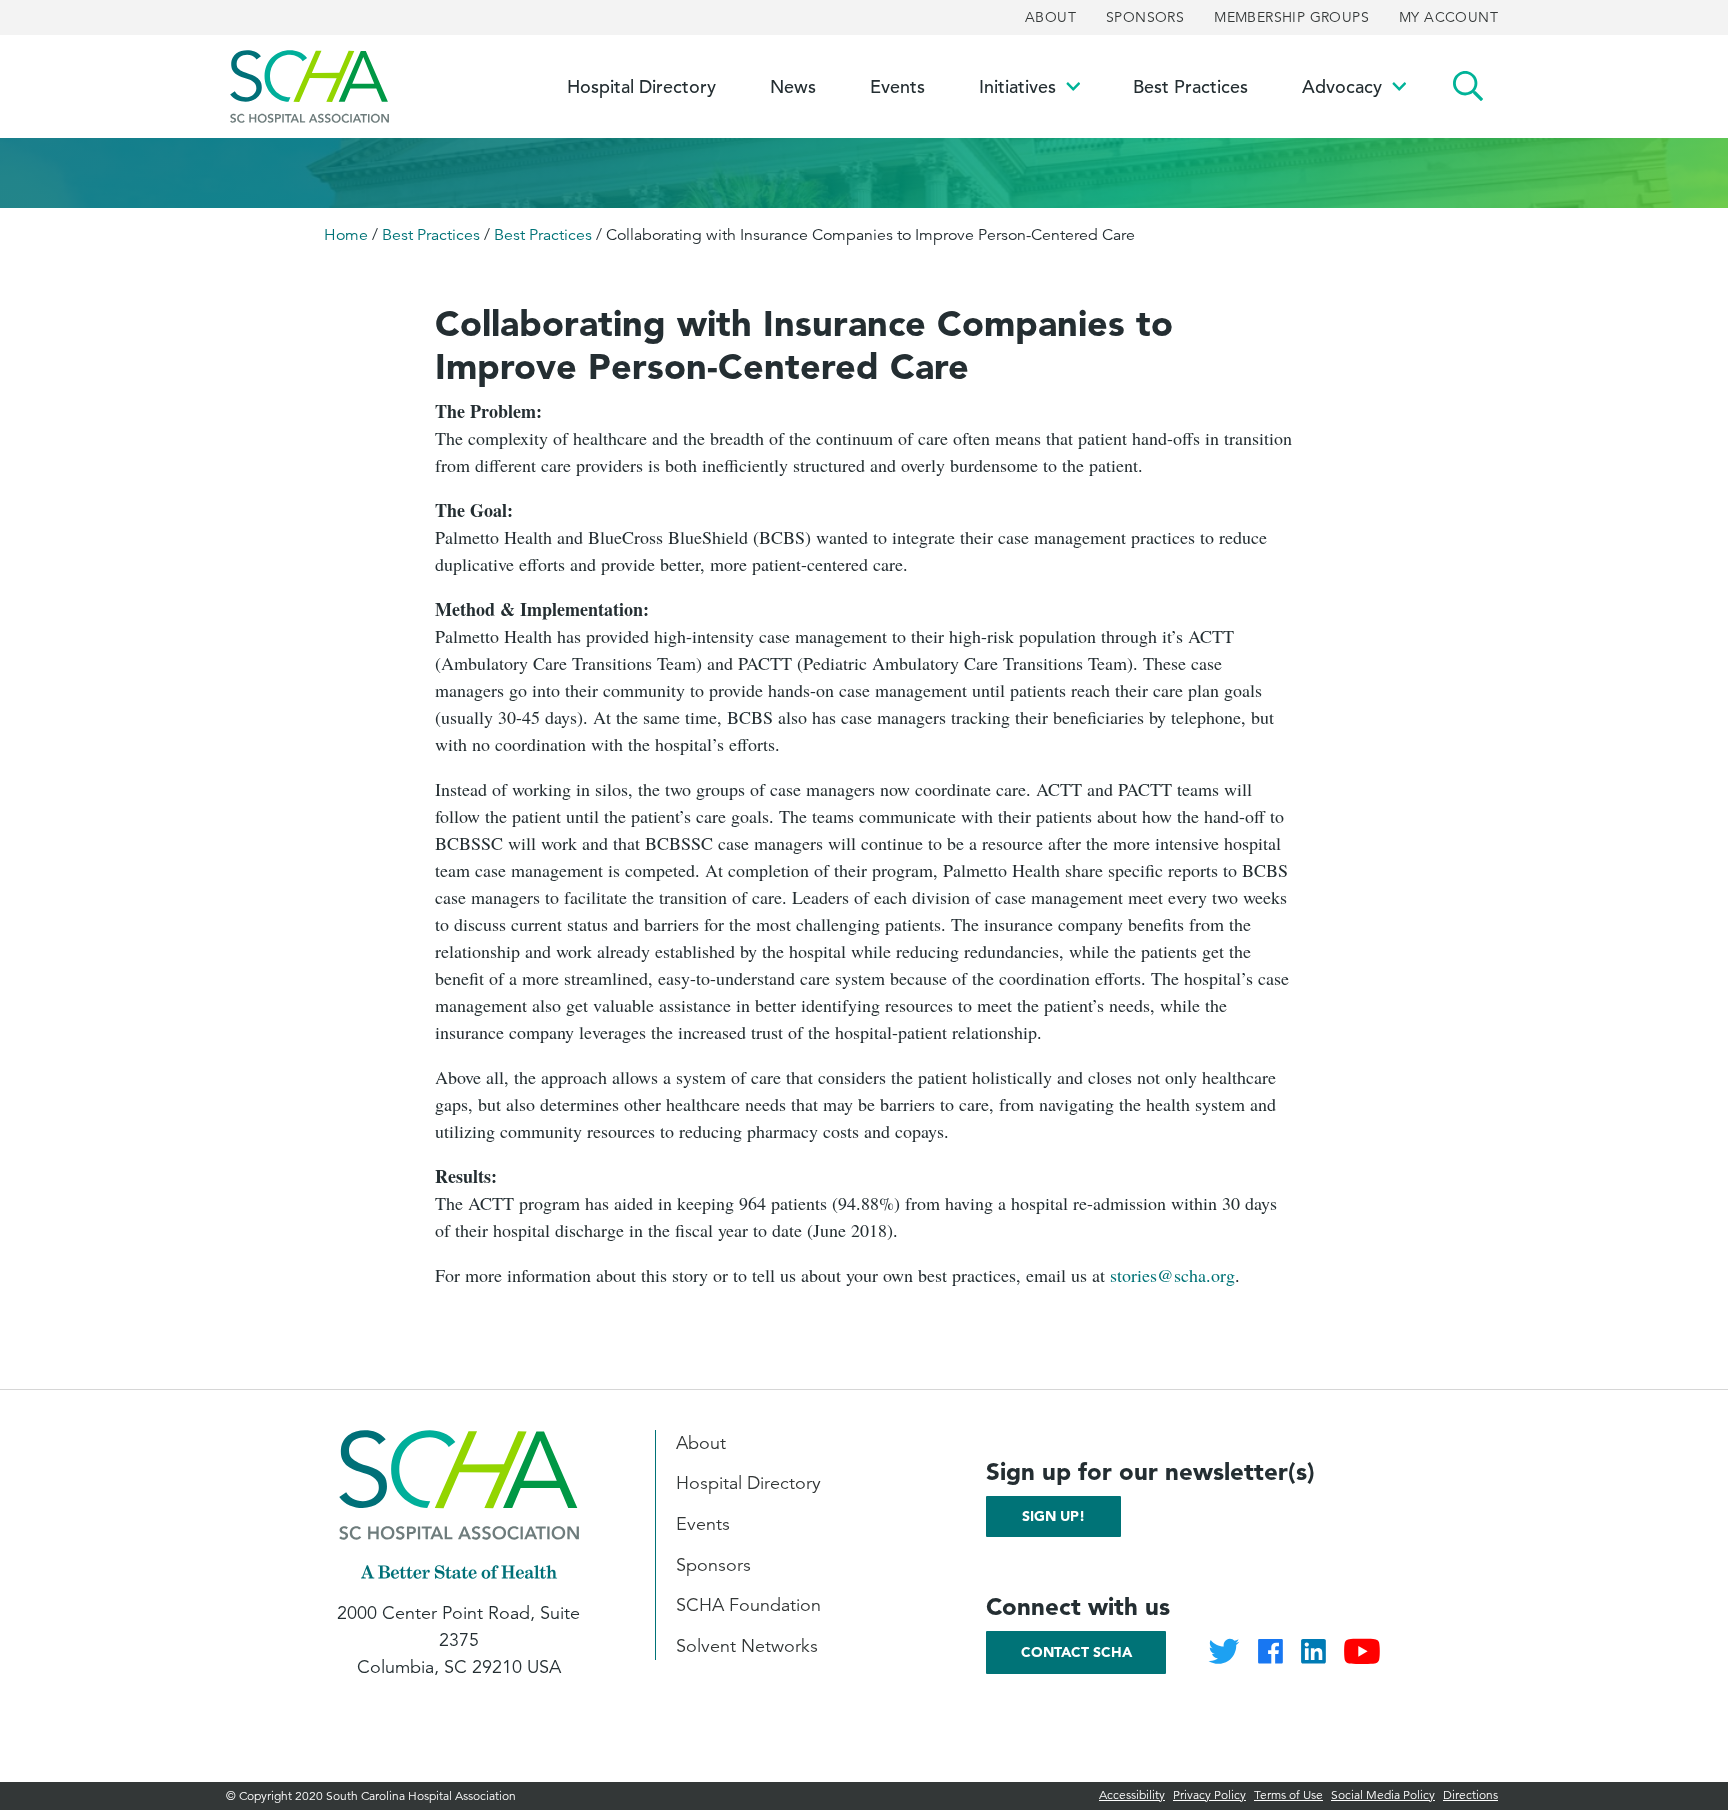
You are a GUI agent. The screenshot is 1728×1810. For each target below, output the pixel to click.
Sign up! (1053, 1516)
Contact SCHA (1076, 1652)
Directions (1470, 1794)
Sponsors (1145, 17)
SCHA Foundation (748, 1605)
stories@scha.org (1172, 1275)
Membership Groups (1291, 17)
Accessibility (1132, 1794)
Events (703, 1524)
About (1050, 17)
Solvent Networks (747, 1646)
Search (1468, 86)
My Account (1448, 17)
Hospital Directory (748, 1483)
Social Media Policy (1383, 1794)
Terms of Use (1288, 1794)
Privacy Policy (1209, 1794)
